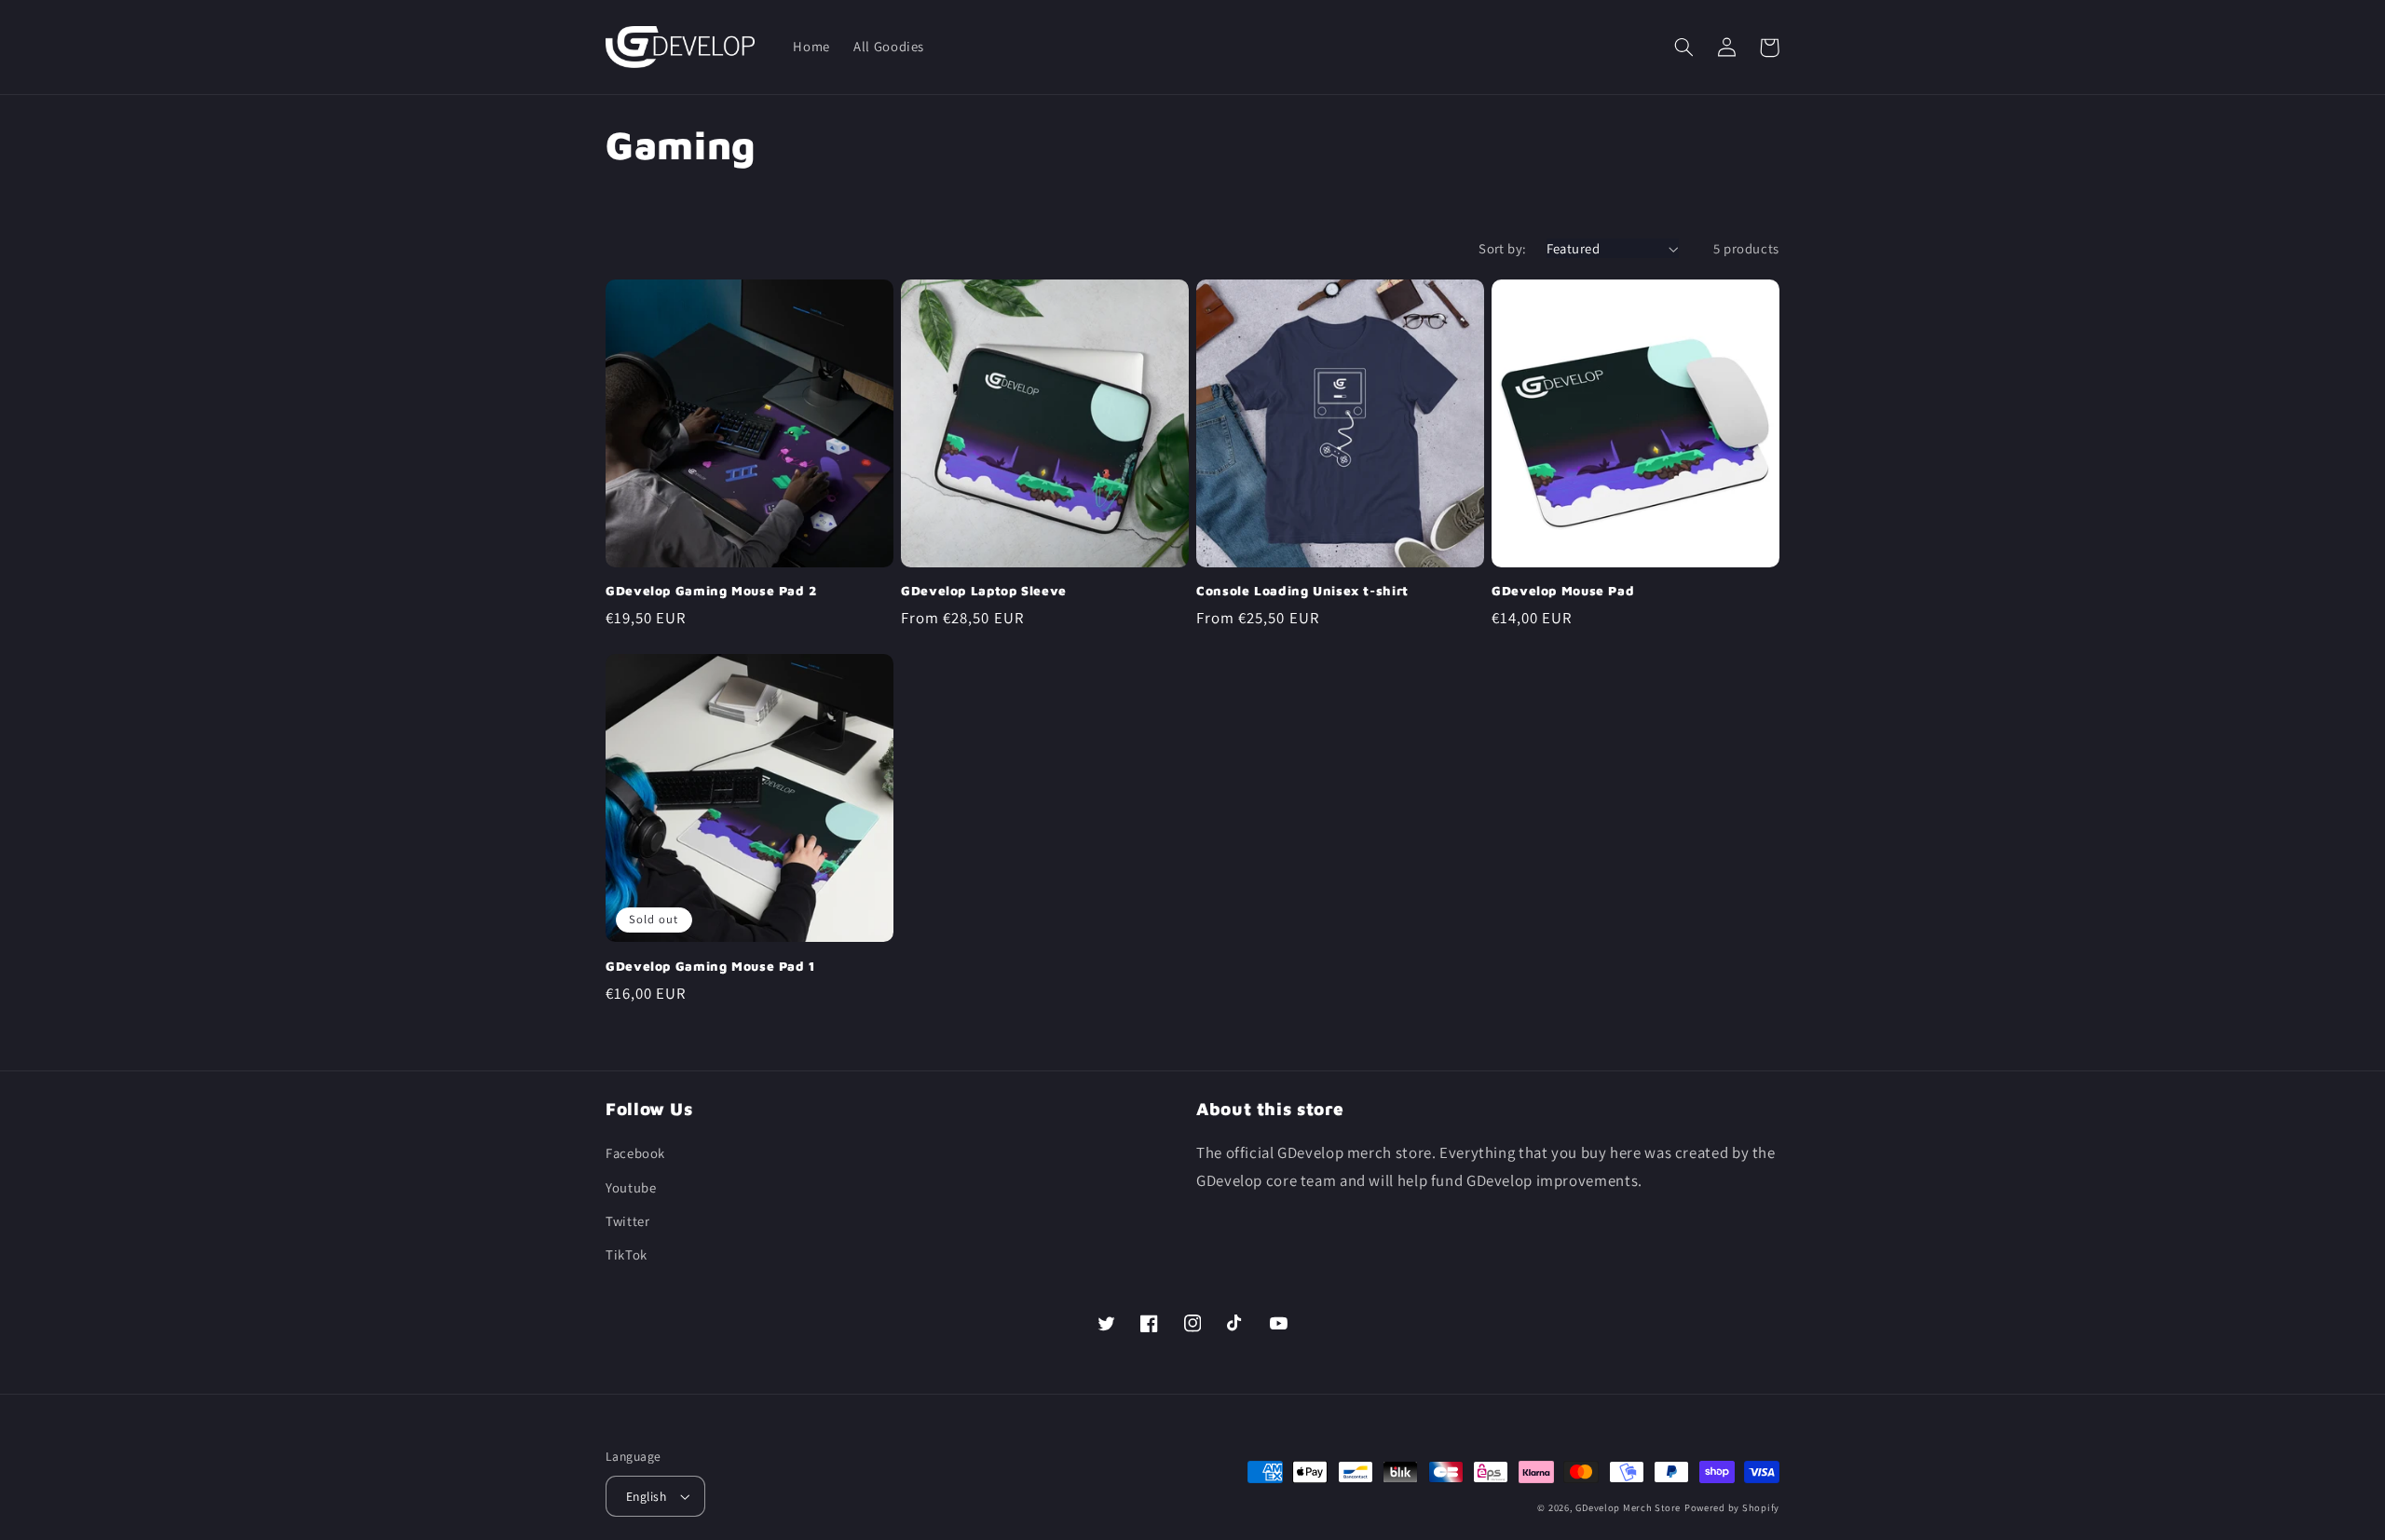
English (646, 1496)
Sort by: (1502, 248)
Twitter (627, 1221)
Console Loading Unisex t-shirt (1302, 591)
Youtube (631, 1187)
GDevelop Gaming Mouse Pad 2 (711, 591)
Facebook (635, 1153)
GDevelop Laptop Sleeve (984, 591)
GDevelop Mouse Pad (1563, 591)
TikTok (627, 1254)
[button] (1683, 48)
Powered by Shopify (1732, 1507)
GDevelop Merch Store (1628, 1507)
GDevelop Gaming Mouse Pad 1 (711, 966)
